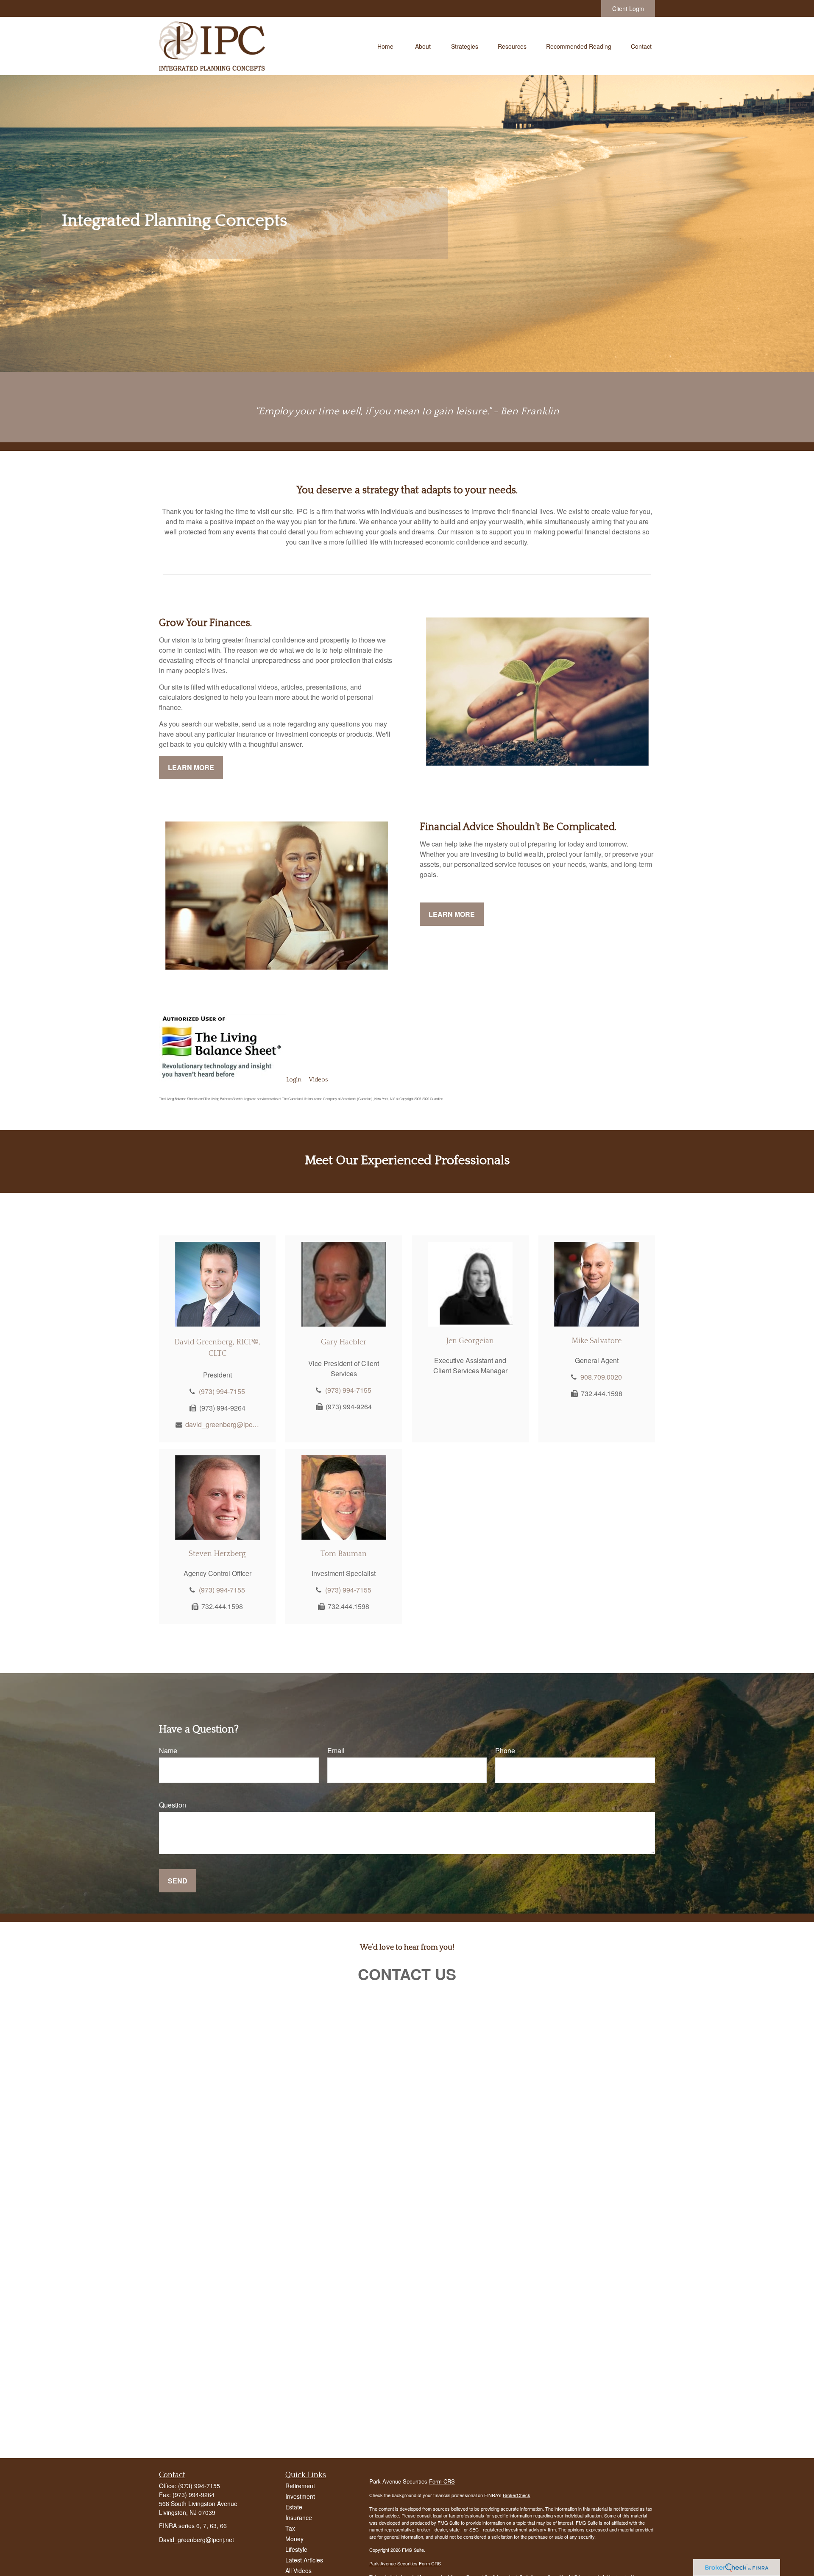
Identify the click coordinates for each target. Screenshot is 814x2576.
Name (168, 1750)
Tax (290, 2528)
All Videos (298, 2570)
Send (178, 1881)
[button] (385, 46)
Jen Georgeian (470, 1341)
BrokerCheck (517, 2495)
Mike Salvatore (597, 1341)
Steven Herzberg (217, 1554)
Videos (318, 1080)
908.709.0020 (601, 1377)
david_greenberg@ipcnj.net (222, 1424)
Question (173, 1805)
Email (336, 1750)
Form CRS (442, 2481)
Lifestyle (296, 2549)
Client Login (628, 8)
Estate (294, 2507)
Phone (505, 1750)
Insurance (299, 2517)
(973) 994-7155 (222, 1391)
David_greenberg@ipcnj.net (197, 2540)
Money (294, 2539)
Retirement (300, 2486)
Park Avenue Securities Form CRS (405, 2563)
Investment (300, 2496)
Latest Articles (304, 2560)
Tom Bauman (344, 1554)
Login (294, 1080)
